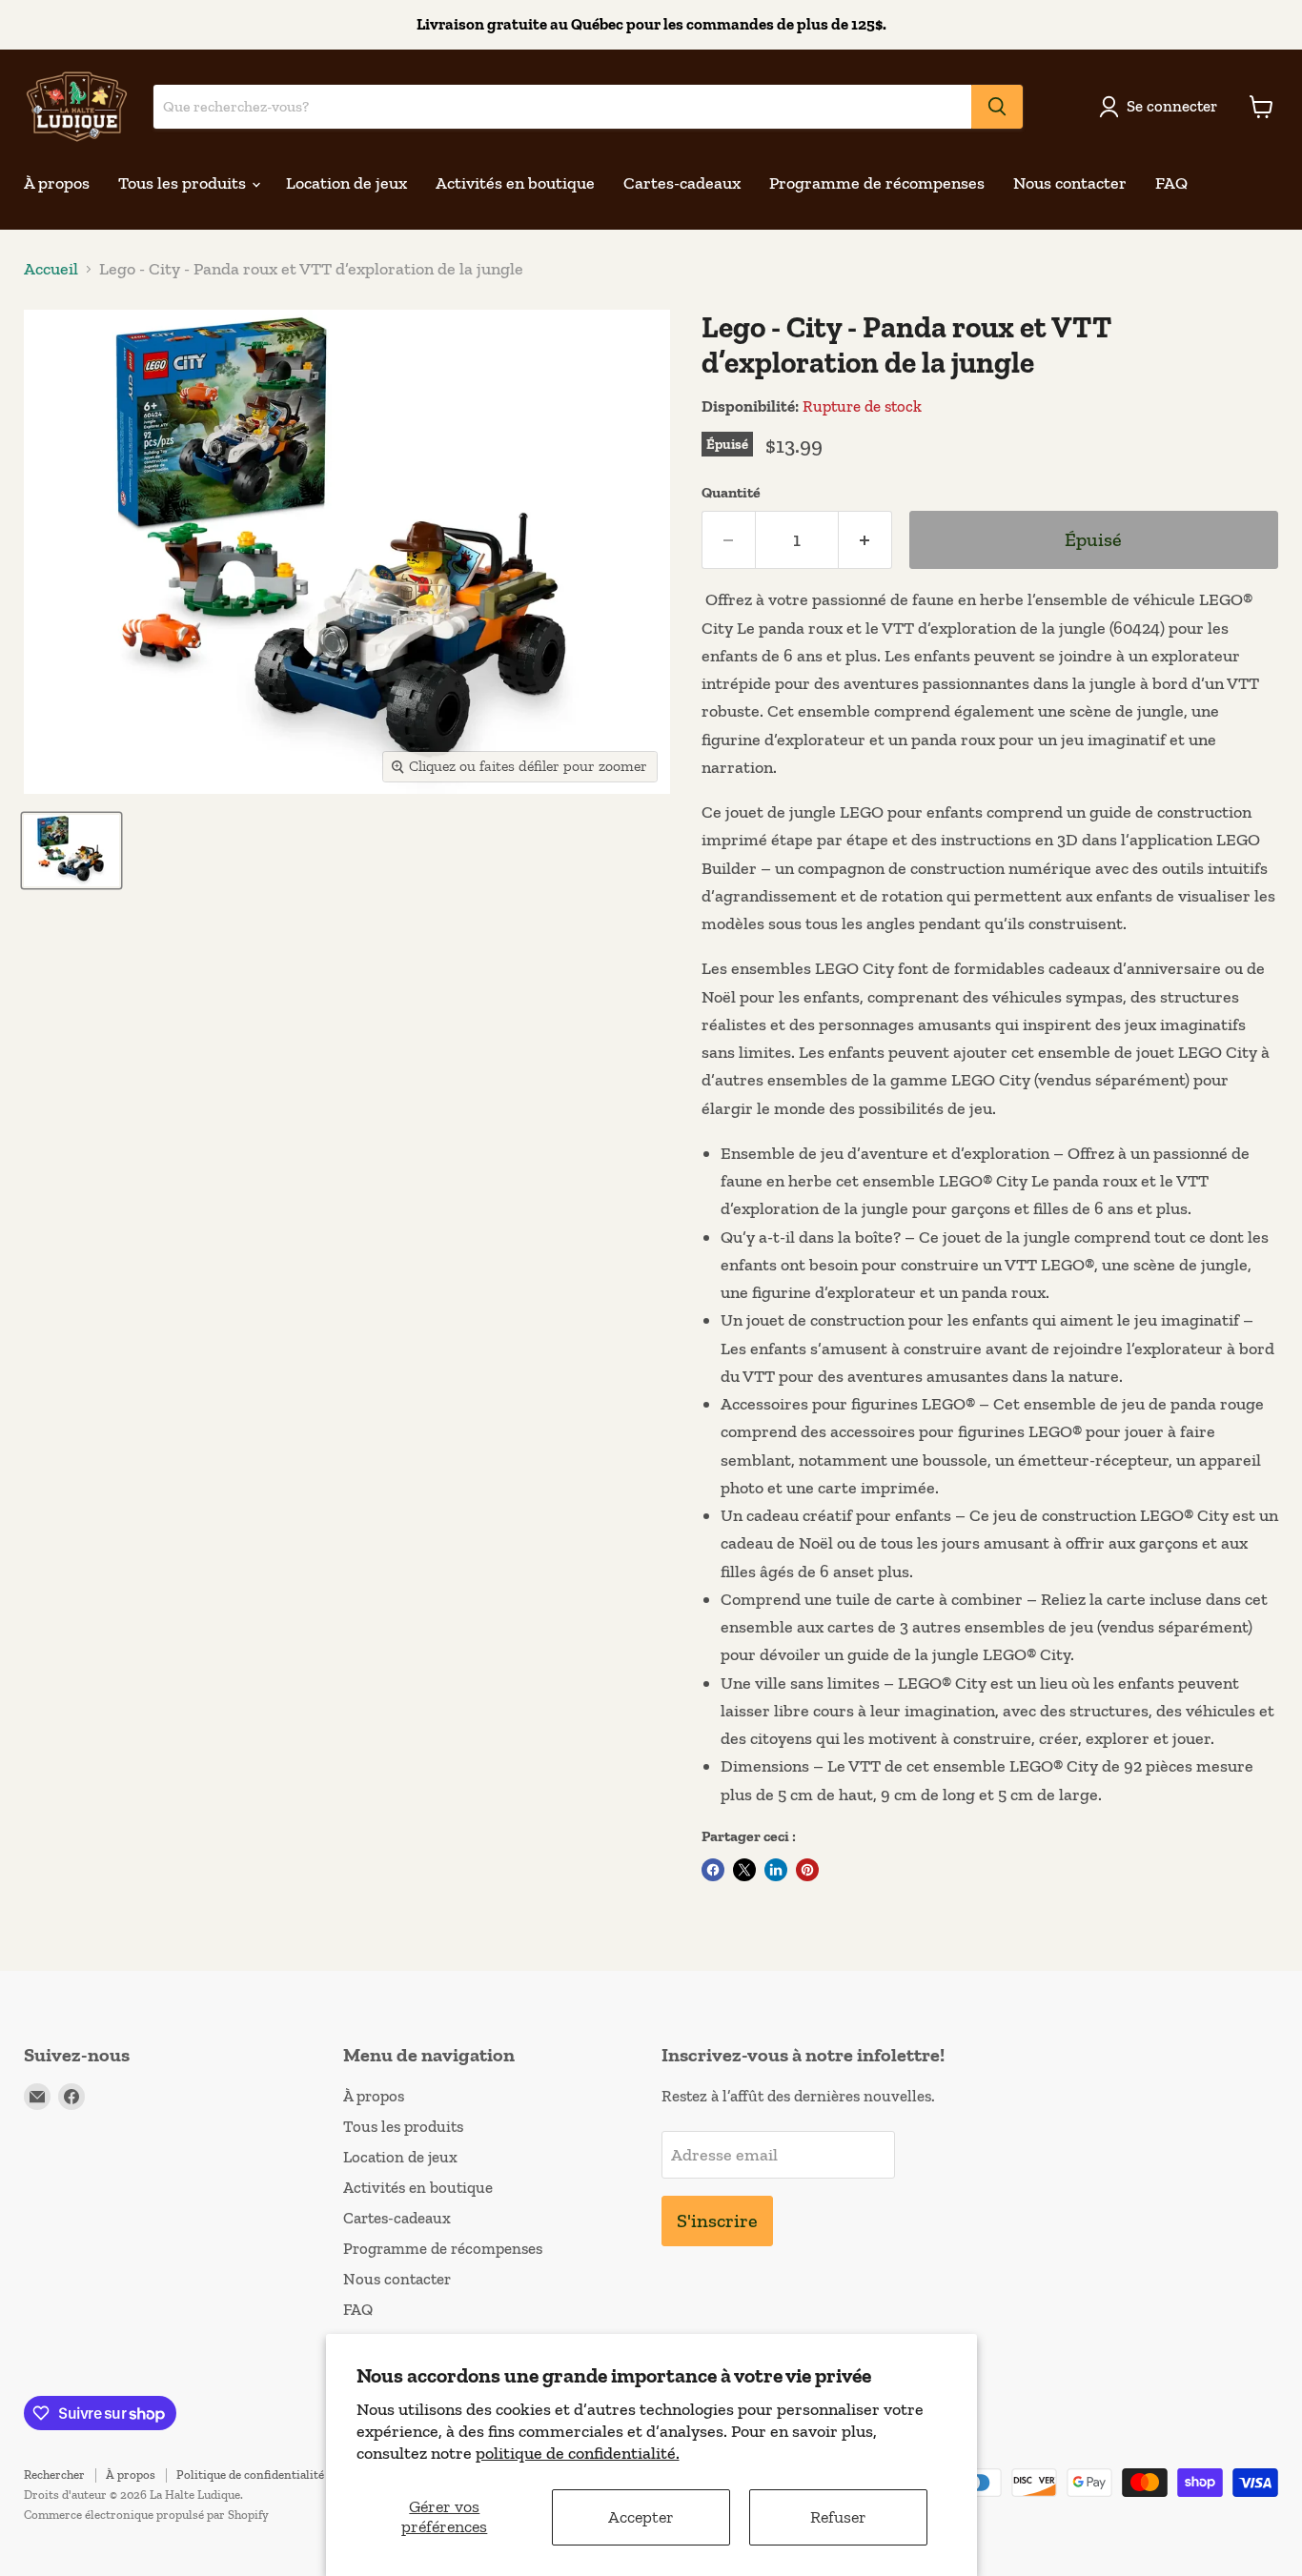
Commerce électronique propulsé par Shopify (146, 2515)
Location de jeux (346, 183)
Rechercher (54, 2475)
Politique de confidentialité (250, 2475)
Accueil (51, 269)
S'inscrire (717, 2221)
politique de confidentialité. (578, 2453)
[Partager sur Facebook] (713, 1870)
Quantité (731, 493)
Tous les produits (184, 183)
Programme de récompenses (877, 183)
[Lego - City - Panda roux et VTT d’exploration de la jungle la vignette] (71, 851)
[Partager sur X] (744, 1870)
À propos (57, 183)
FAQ (1171, 183)
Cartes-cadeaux (682, 183)
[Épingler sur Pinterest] (807, 1870)
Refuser (838, 2517)
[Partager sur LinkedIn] (776, 1870)
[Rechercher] (997, 107)
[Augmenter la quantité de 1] (865, 540)
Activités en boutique (515, 183)
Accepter (641, 2517)
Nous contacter (1070, 183)
